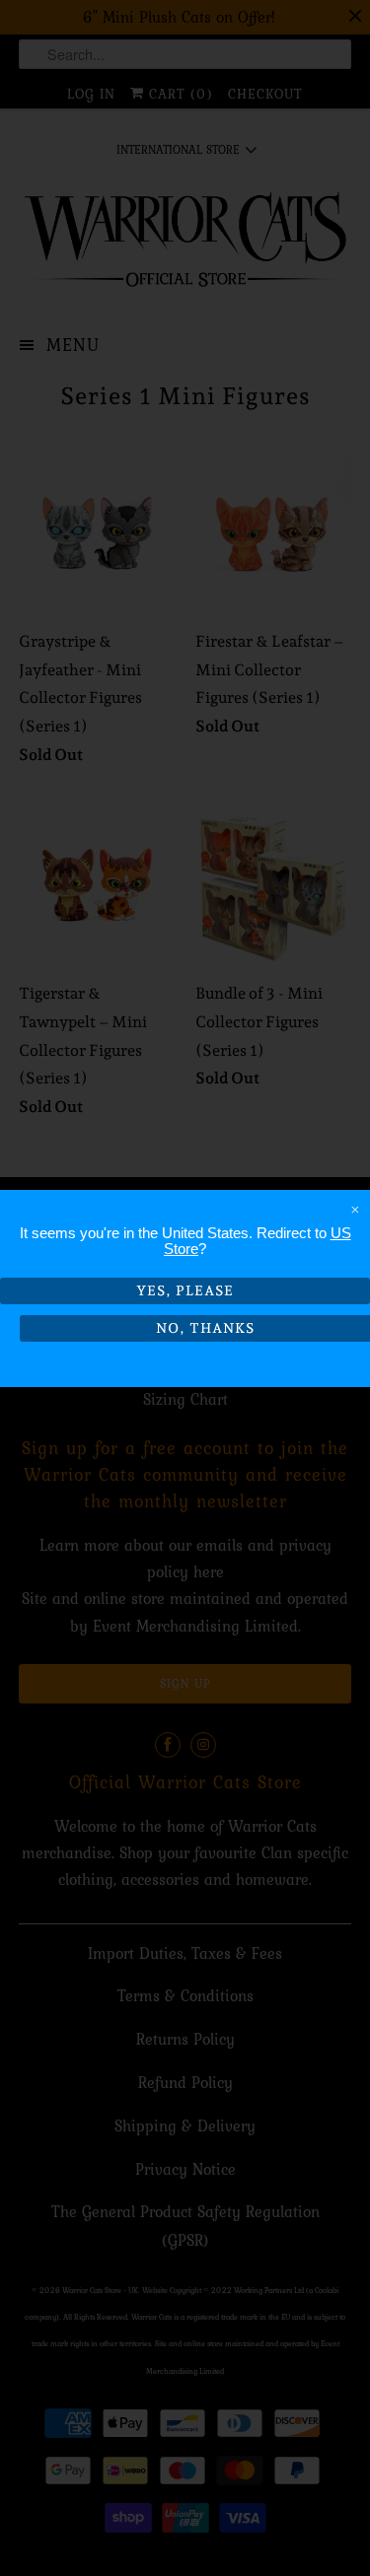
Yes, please (185, 1290)
